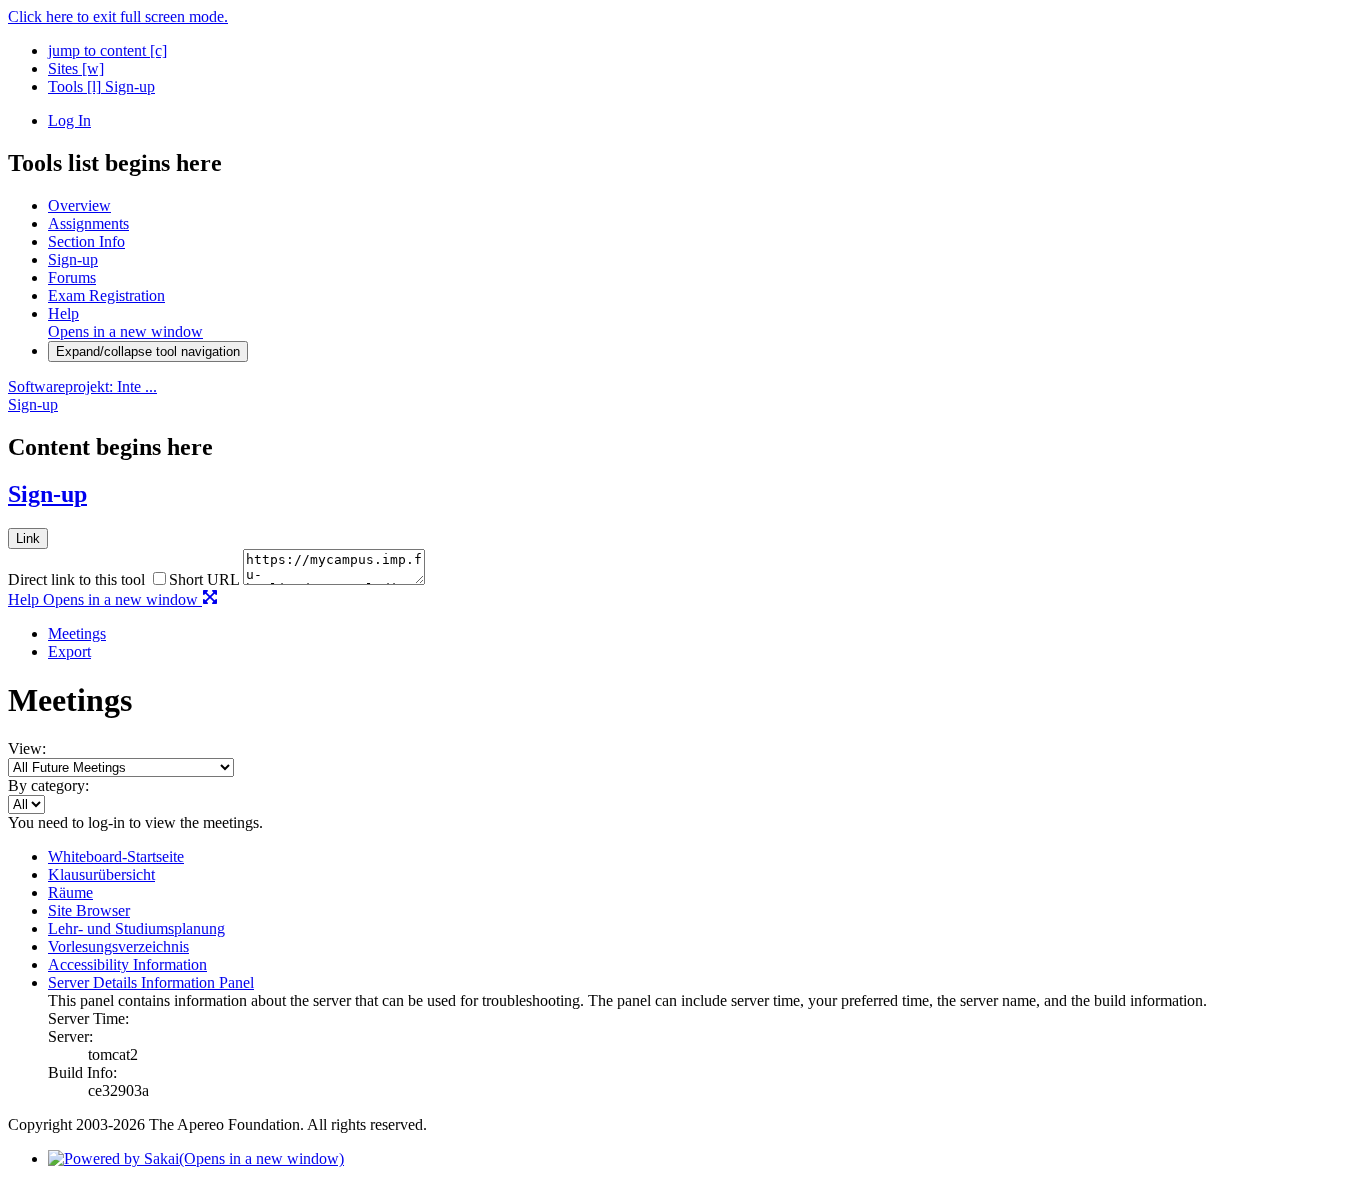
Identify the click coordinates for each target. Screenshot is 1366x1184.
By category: (48, 785)
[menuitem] (703, 634)
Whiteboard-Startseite (116, 856)
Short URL (204, 579)
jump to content (107, 50)
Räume (70, 892)
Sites (76, 68)
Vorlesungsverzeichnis (118, 946)
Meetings (77, 633)
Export (69, 651)
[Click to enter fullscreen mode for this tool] (210, 599)
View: (27, 748)
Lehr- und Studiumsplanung (136, 928)
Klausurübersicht (101, 874)
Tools (74, 86)
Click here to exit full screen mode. (118, 16)
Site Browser (89, 910)
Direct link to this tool (76, 579)
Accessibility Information (127, 964)
